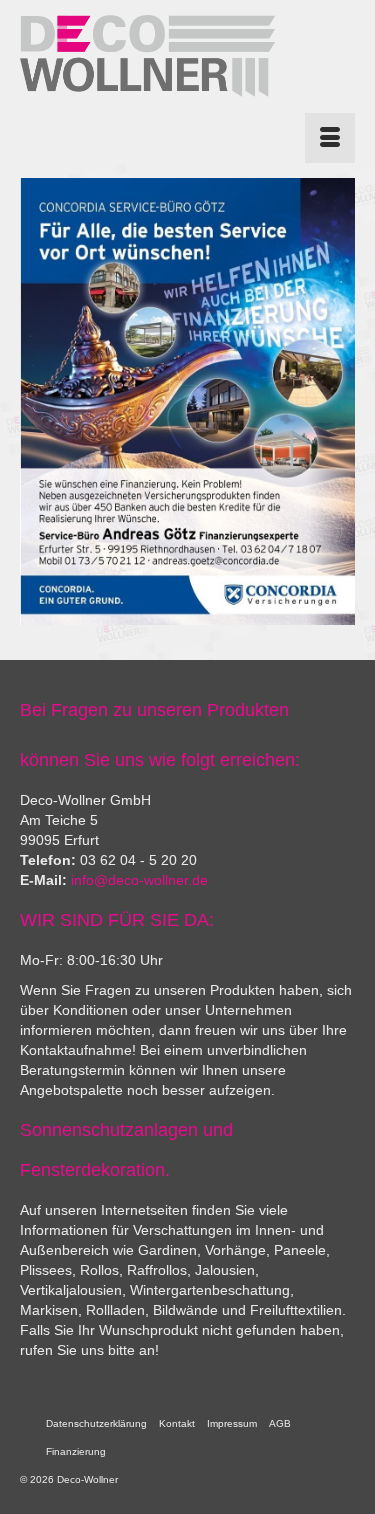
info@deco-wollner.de (139, 880)
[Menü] (330, 138)
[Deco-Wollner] (147, 56)
